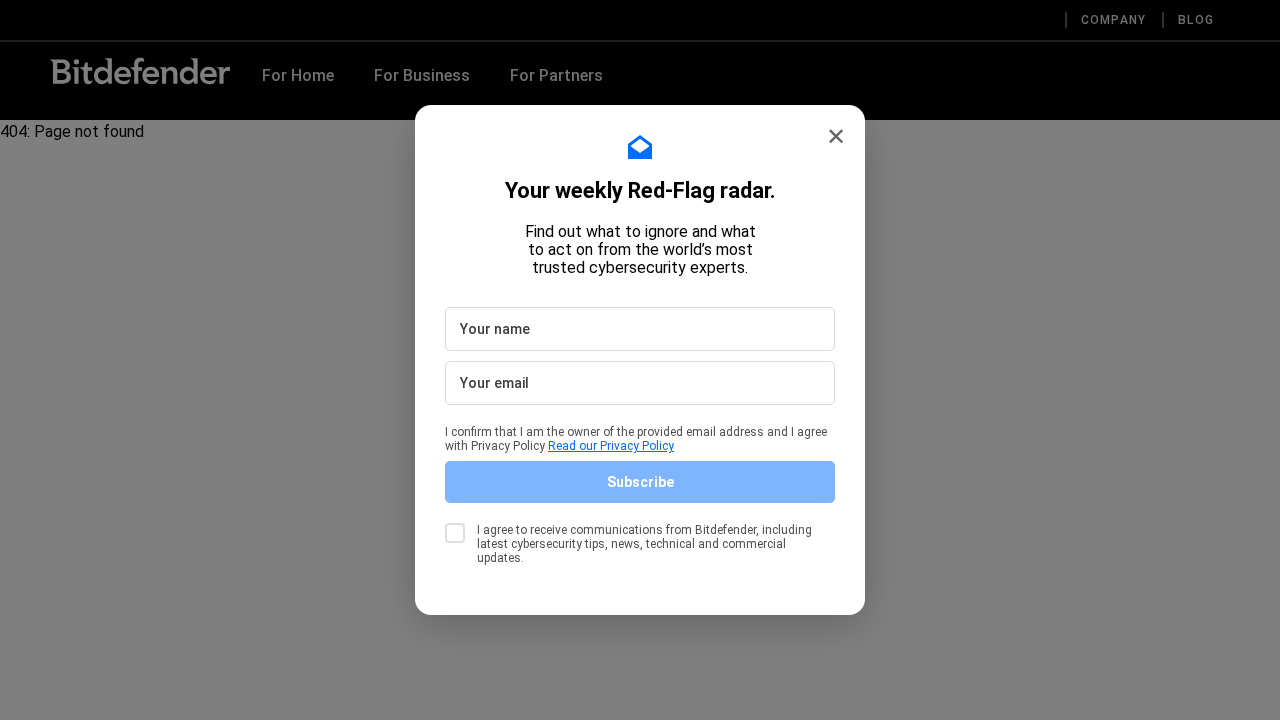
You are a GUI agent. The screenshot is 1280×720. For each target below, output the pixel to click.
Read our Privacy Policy (611, 446)
